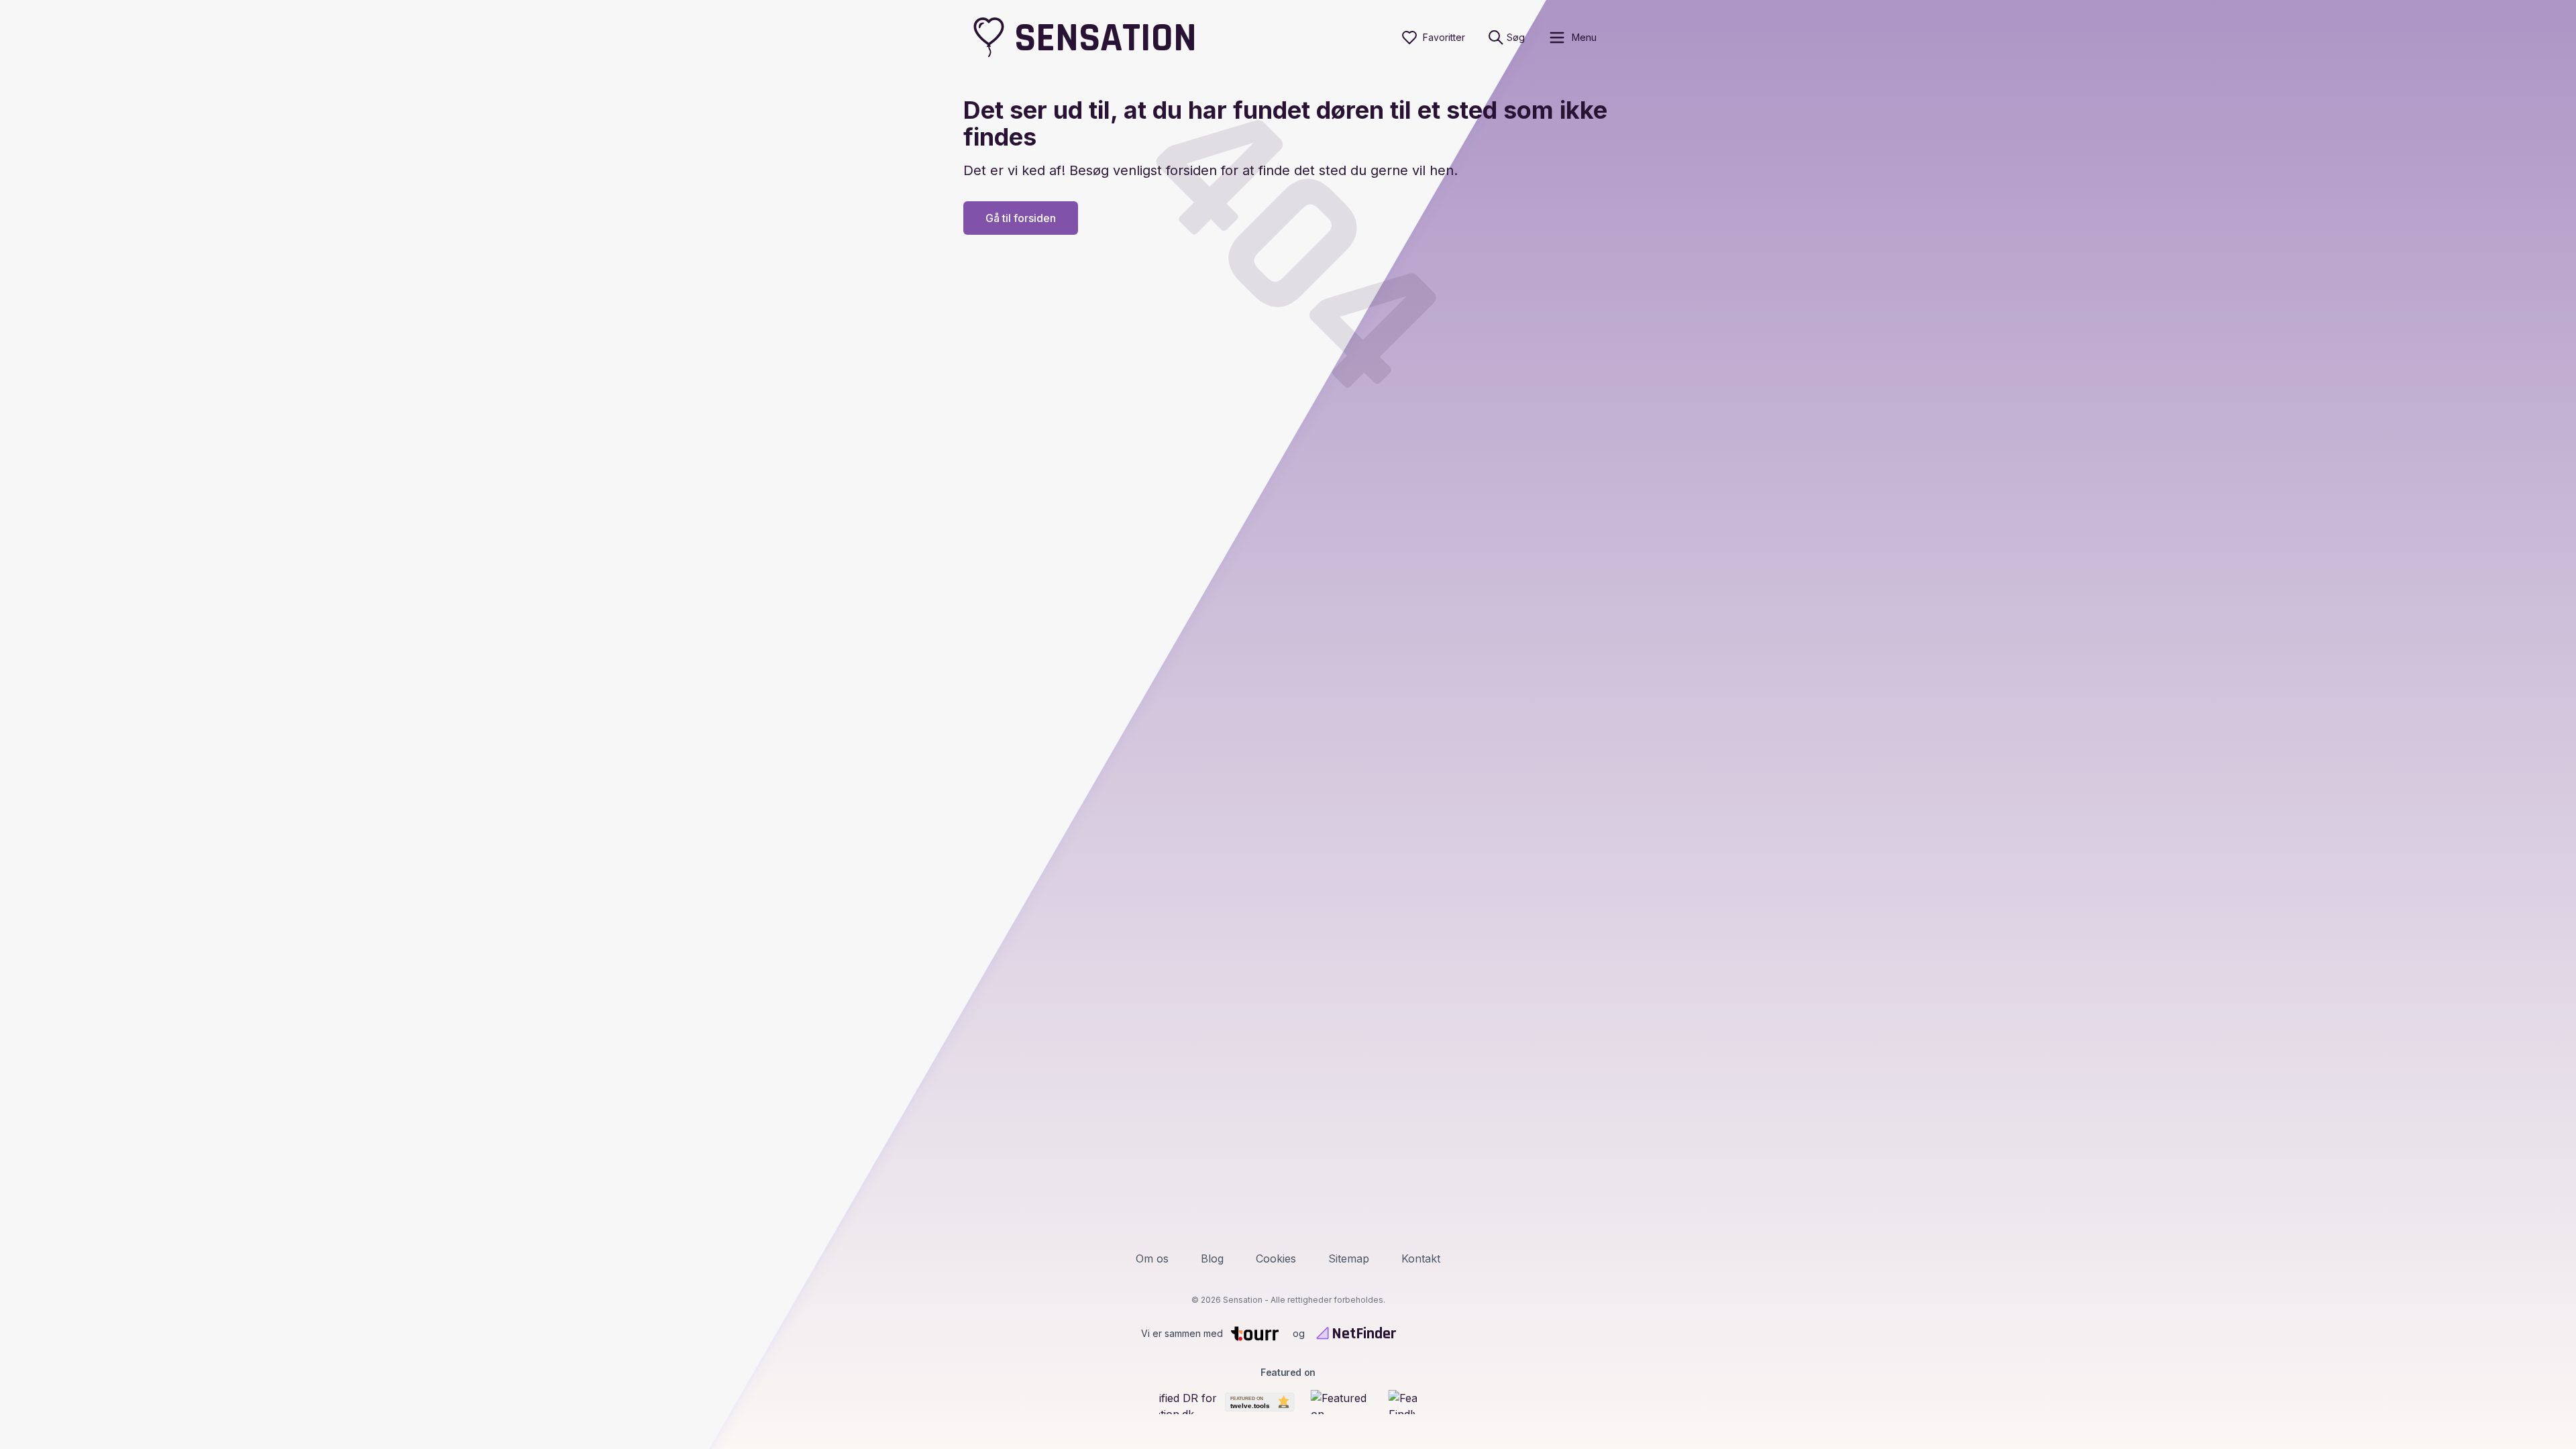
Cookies (1276, 1258)
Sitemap (1349, 1258)
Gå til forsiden (1021, 218)
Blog (1212, 1258)
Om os (1152, 1258)
